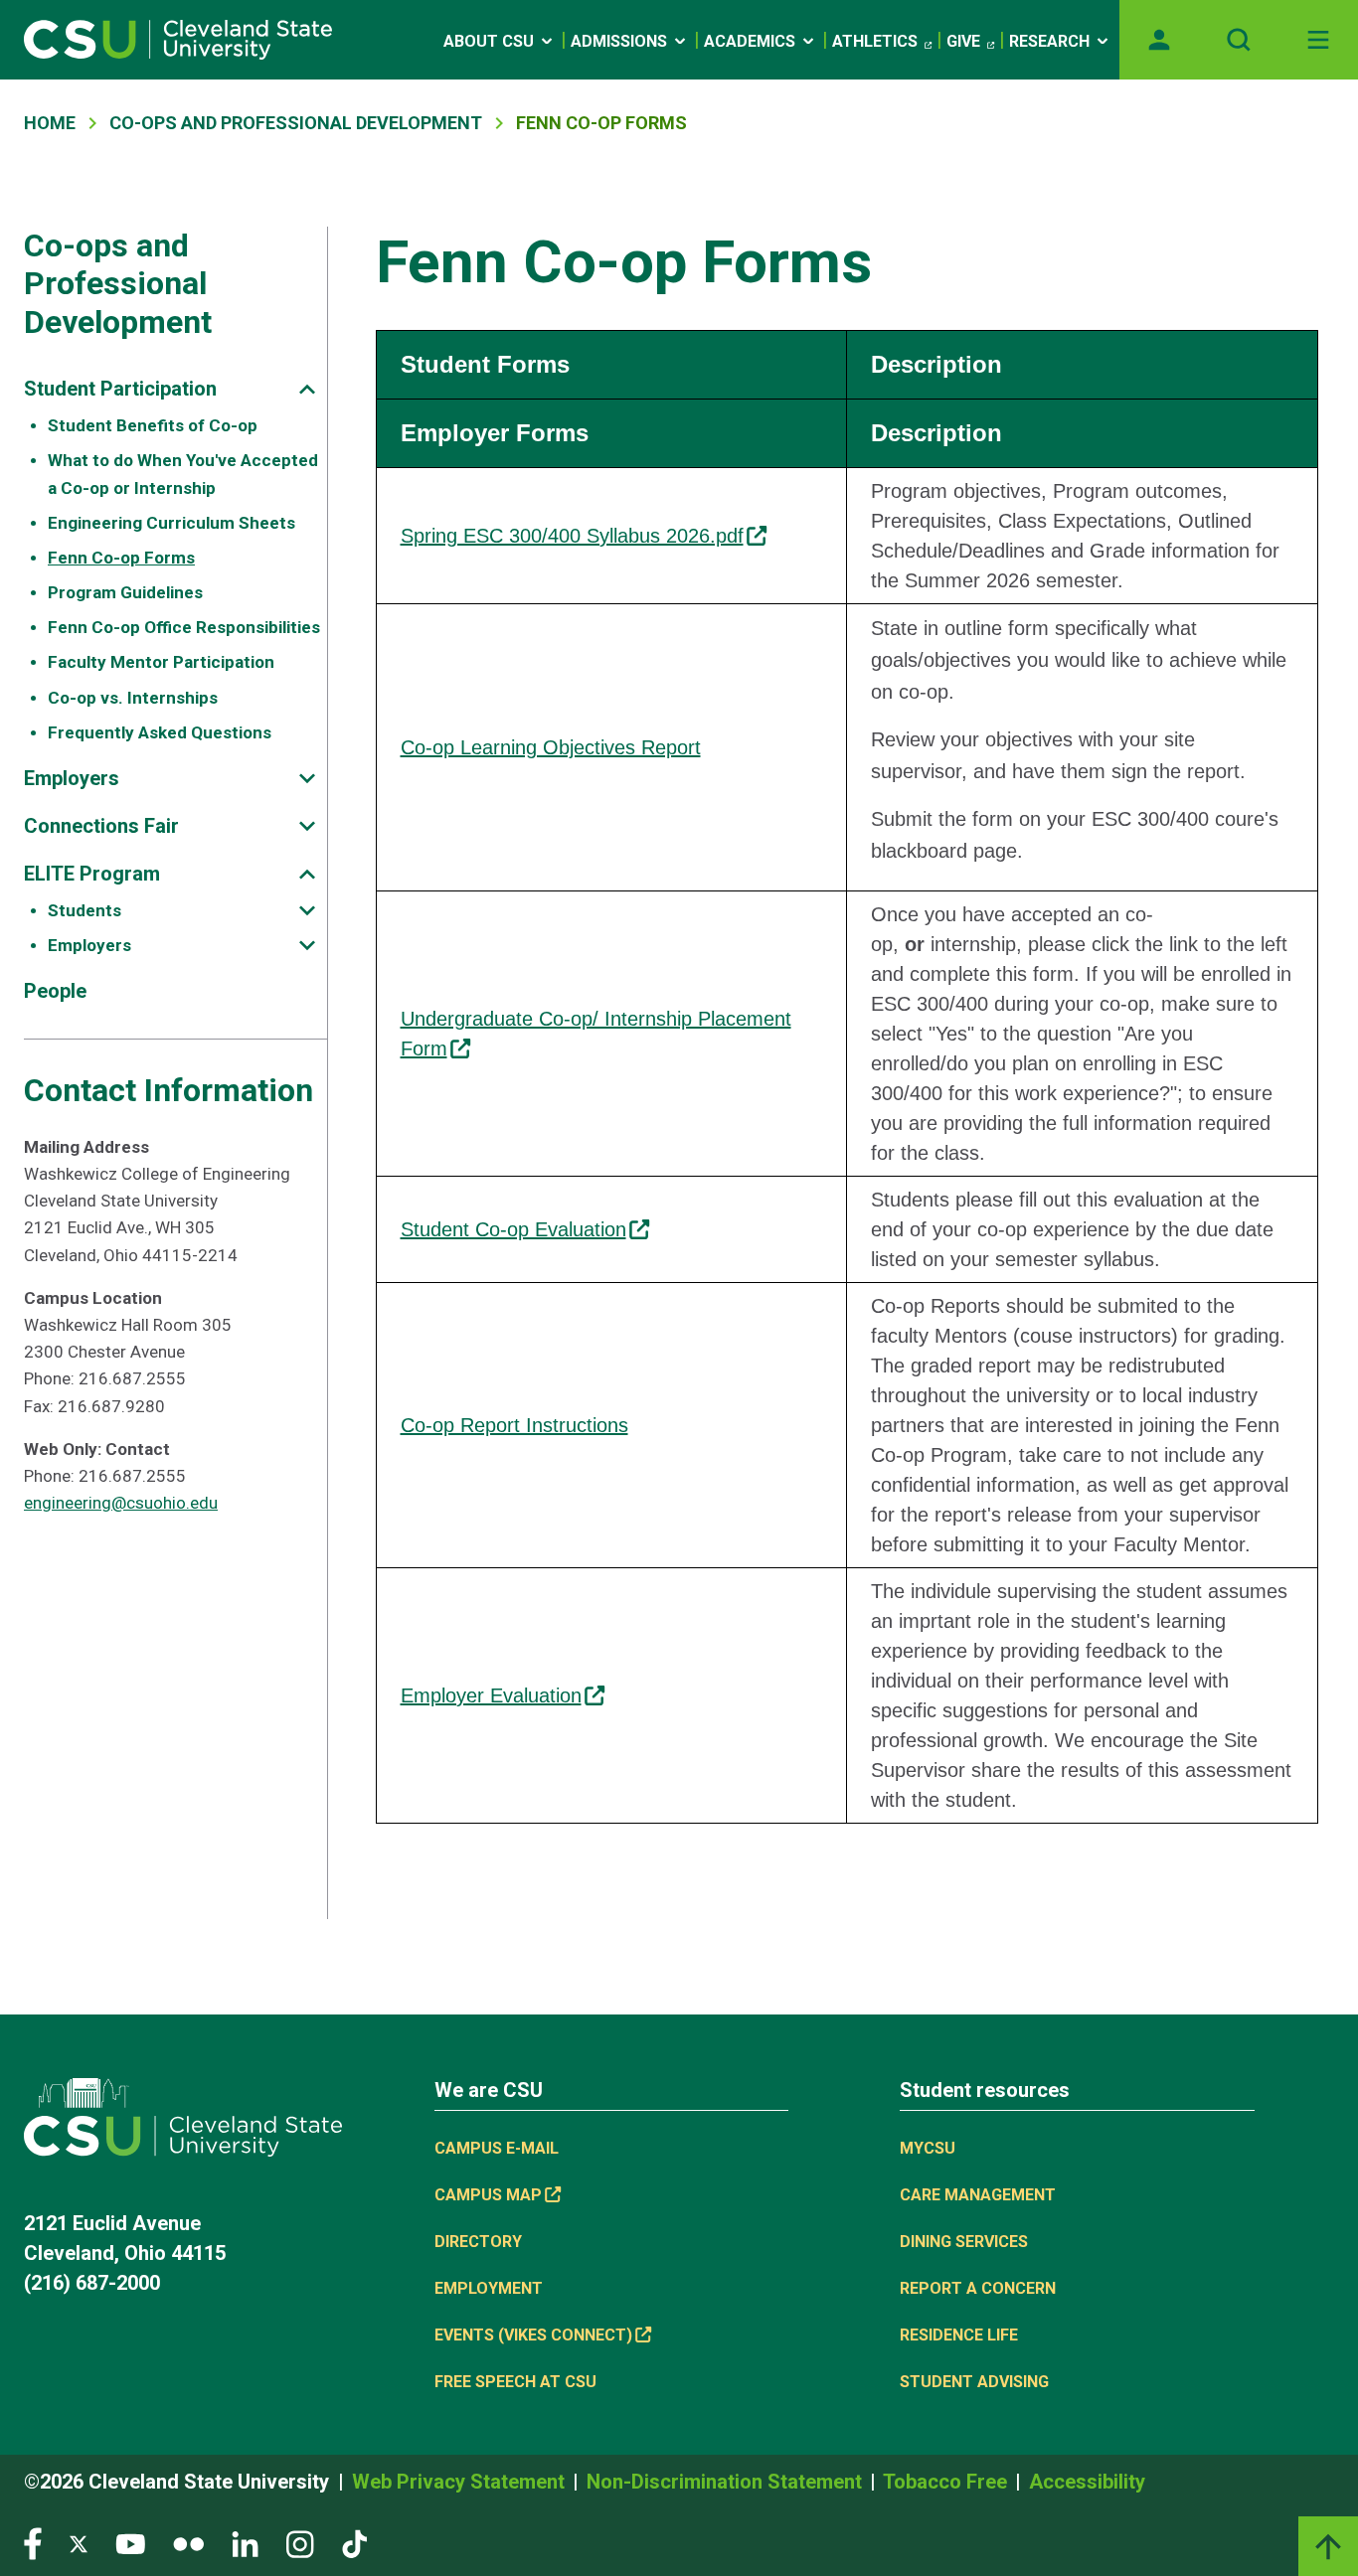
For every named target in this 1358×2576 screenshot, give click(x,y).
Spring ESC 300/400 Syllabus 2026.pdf (572, 536)
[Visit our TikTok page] (354, 2543)
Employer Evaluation (491, 1695)
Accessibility (1087, 2482)
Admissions (619, 41)
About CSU (489, 41)
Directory (478, 2242)
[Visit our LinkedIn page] (245, 2543)
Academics (750, 41)
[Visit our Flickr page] (188, 2543)
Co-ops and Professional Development (296, 123)
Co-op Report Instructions (514, 1425)
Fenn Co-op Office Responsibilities (184, 627)
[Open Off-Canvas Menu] (1318, 40)
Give (963, 41)
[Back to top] (1328, 2546)
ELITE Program (92, 874)
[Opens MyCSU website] (1159, 40)
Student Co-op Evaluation (513, 1229)
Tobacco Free (947, 2482)
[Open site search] (1239, 40)
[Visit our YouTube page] (130, 2543)
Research (1049, 41)
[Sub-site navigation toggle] (307, 389)
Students (85, 910)
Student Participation (120, 389)
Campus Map (488, 2195)
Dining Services (964, 2242)
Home (50, 123)
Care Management (978, 2195)
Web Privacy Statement (461, 2482)
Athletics (875, 41)
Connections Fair (101, 826)
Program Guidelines (125, 592)
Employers (72, 778)
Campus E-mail (497, 2148)
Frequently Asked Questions (160, 732)
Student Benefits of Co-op (153, 425)
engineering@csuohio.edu (121, 1503)
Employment (489, 2288)
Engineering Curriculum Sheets (171, 523)
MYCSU (928, 2148)
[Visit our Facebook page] (33, 2543)
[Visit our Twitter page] (79, 2543)
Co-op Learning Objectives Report (551, 747)
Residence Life (959, 2335)
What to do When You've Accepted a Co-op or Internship (183, 474)
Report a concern (978, 2288)
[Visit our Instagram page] (300, 2543)
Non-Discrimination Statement (727, 2482)
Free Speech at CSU (515, 2382)
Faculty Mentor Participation (161, 662)
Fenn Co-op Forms (121, 558)
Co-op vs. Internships (133, 698)
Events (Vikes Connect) (533, 2335)
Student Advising (974, 2382)
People (55, 991)
